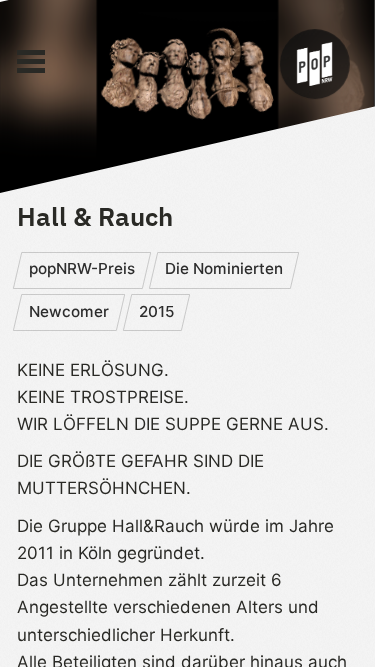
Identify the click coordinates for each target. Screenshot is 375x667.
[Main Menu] (31, 62)
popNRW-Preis (82, 268)
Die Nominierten (224, 268)
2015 (156, 311)
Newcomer (69, 311)
